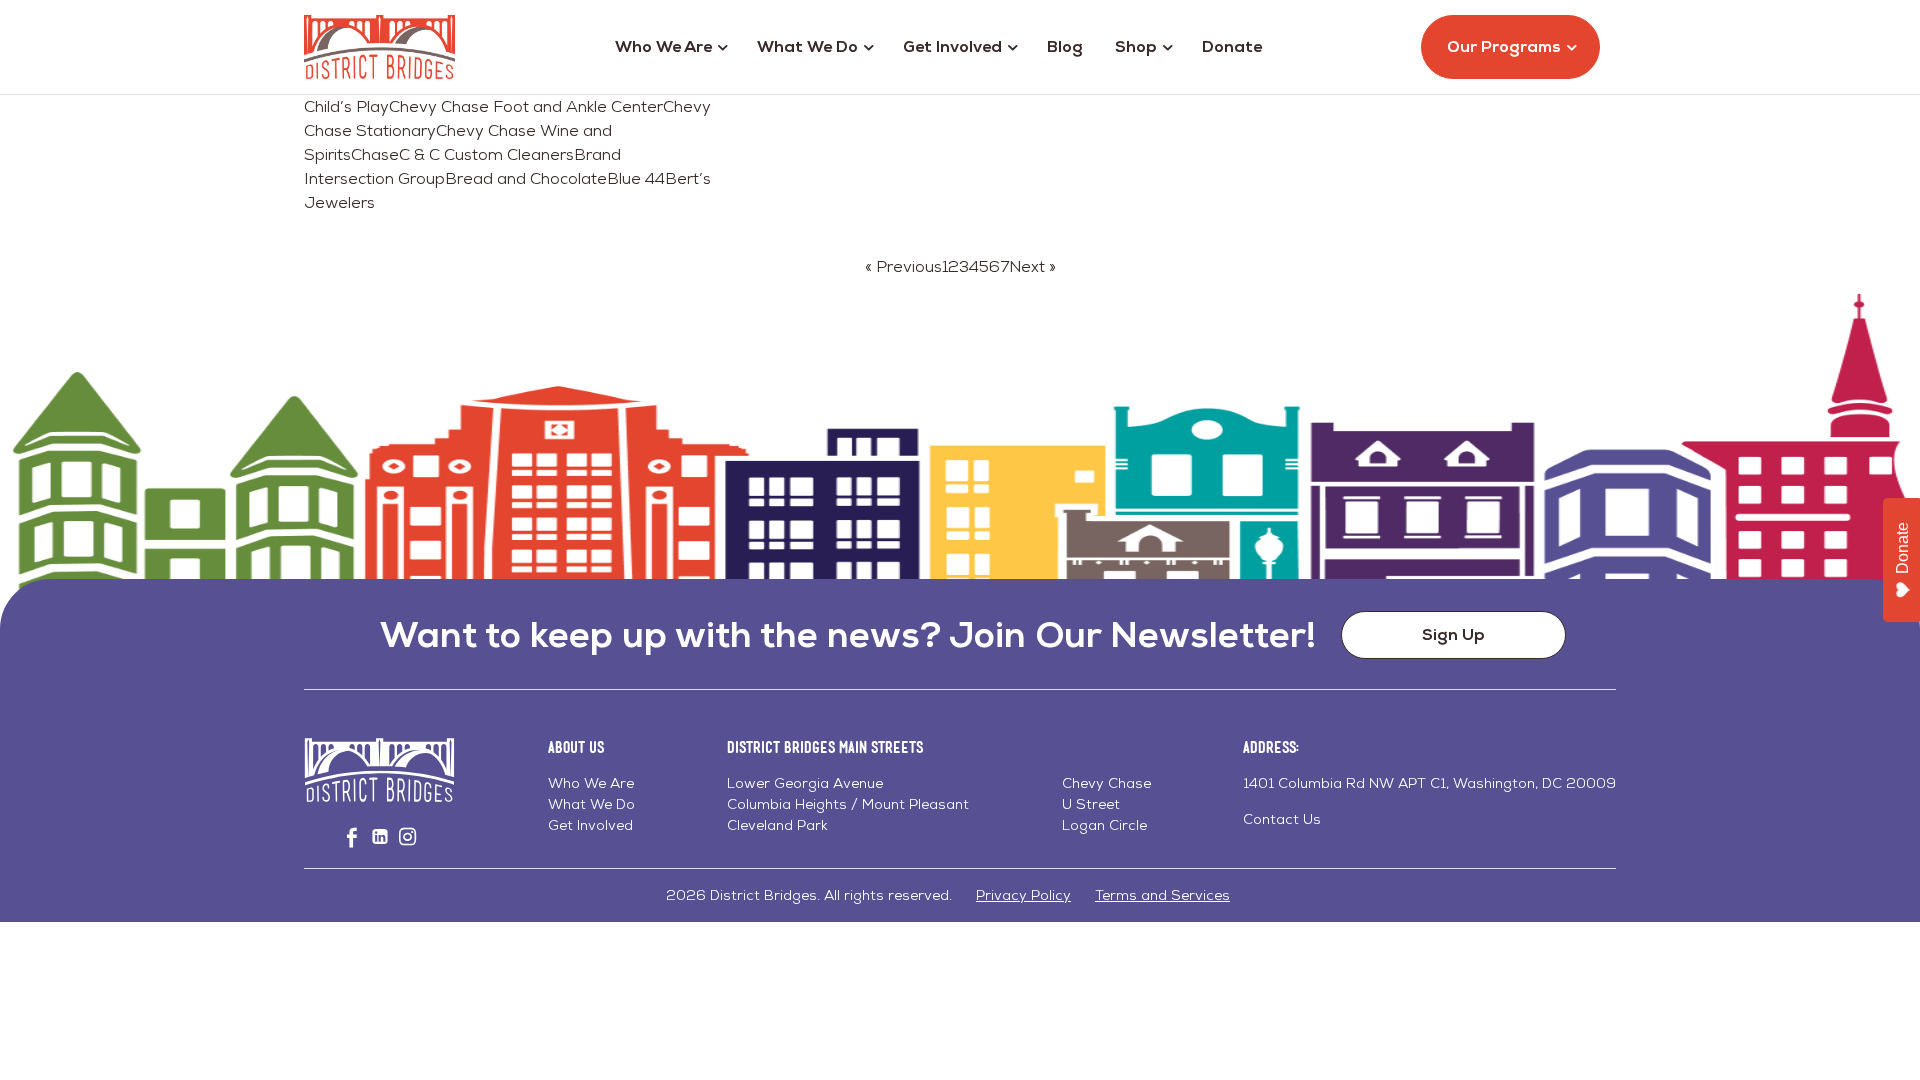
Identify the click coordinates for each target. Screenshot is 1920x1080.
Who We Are (663, 46)
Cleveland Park (777, 825)
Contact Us (1282, 819)
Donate (1232, 46)
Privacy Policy (1023, 895)
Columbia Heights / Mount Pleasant (848, 804)
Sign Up (1453, 634)
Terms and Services (1162, 895)
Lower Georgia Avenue (805, 783)
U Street (1091, 804)
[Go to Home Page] (379, 47)
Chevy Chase (1106, 783)
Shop (1136, 46)
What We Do (807, 46)
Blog (1065, 46)
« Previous (903, 266)
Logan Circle (1104, 825)
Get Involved (952, 46)
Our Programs (1504, 46)
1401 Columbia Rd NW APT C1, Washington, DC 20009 (1429, 783)
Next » (1032, 266)
